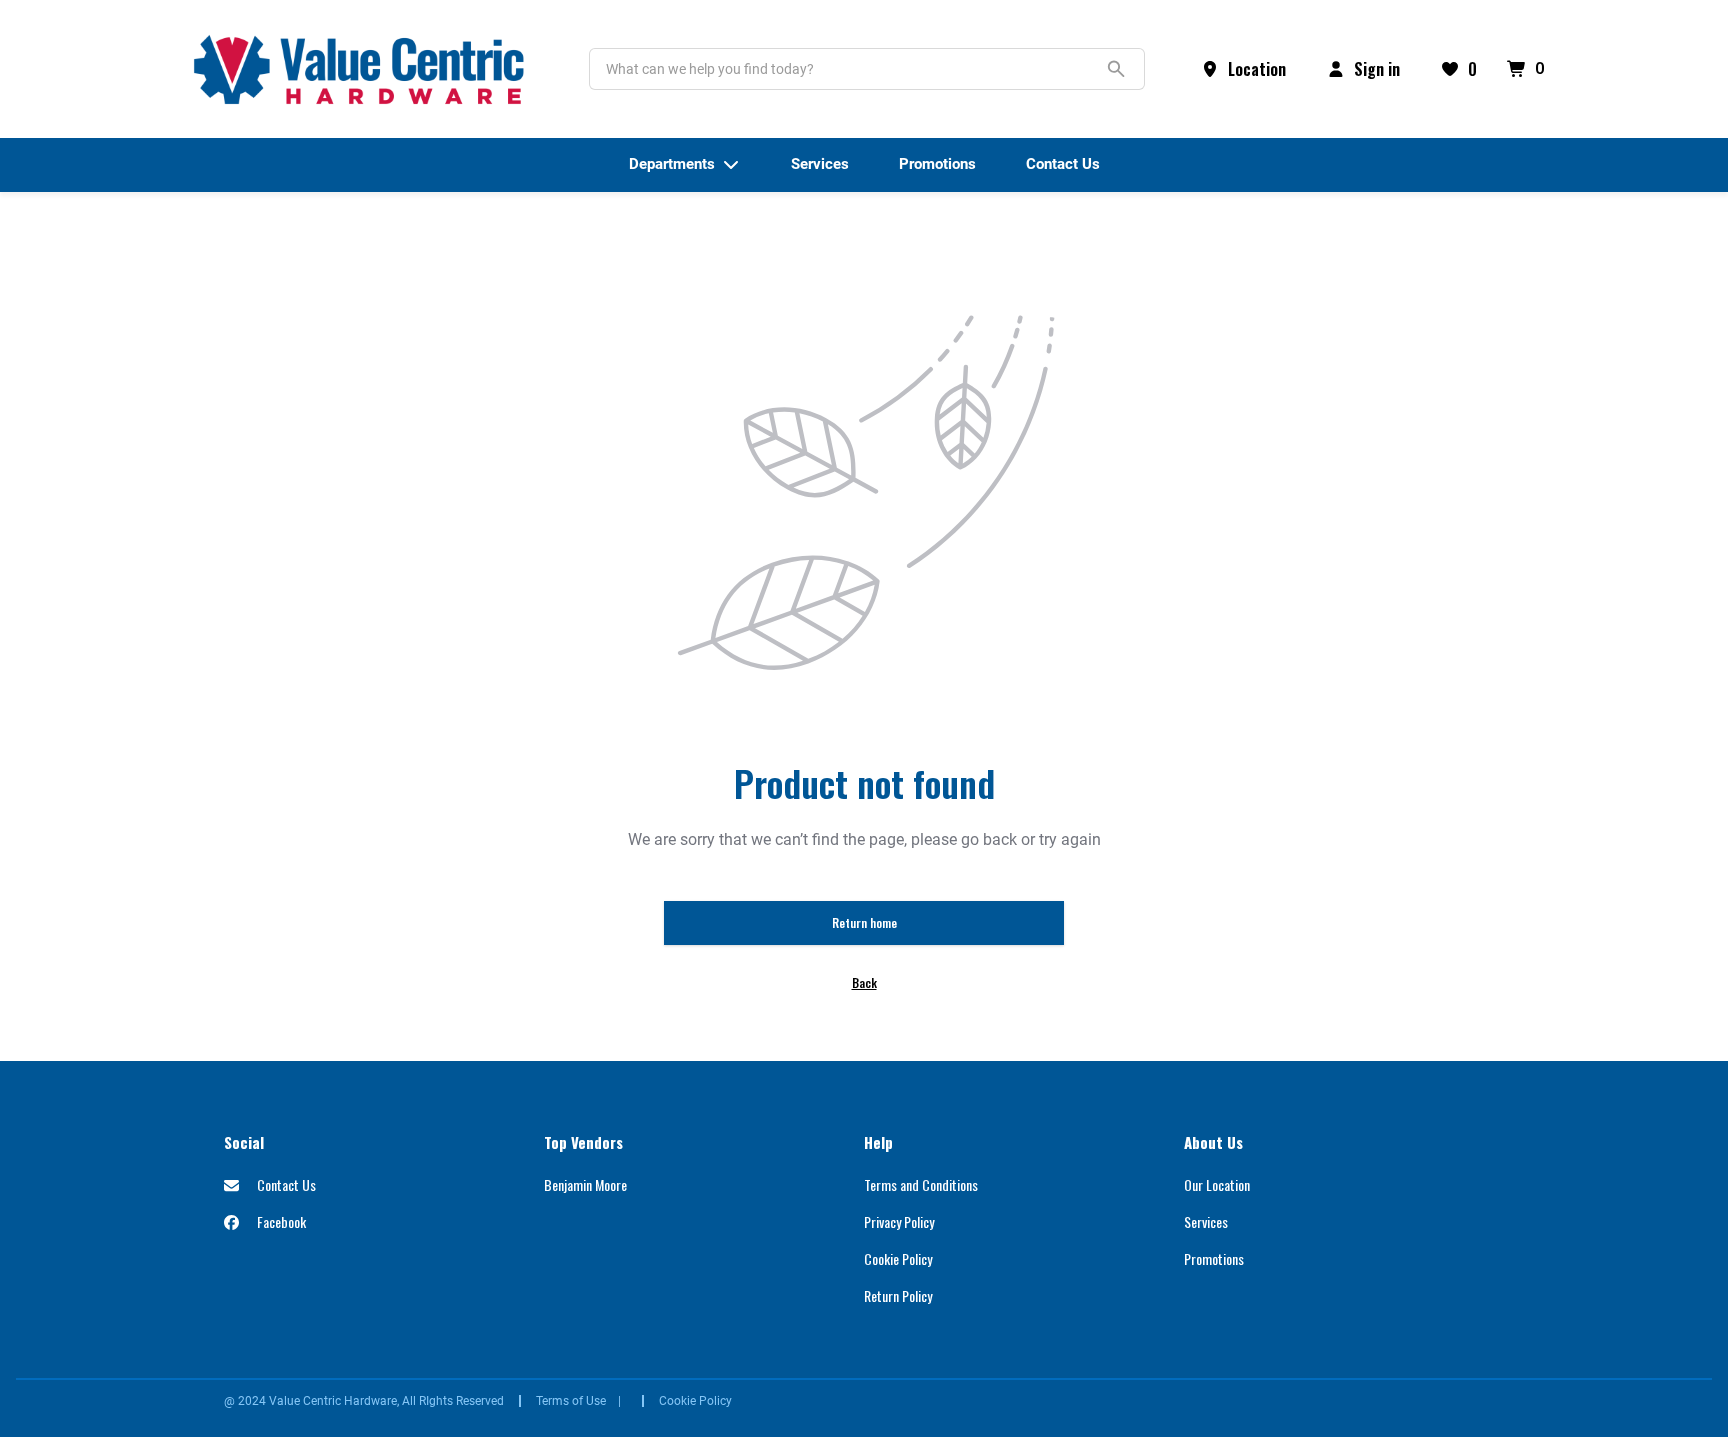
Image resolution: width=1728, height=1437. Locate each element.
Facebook (280, 1221)
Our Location (1217, 1184)
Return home (864, 922)
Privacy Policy (899, 1221)
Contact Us (285, 1184)
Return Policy (898, 1295)
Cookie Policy (898, 1258)
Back (864, 982)
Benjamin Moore (585, 1184)
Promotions (1214, 1258)
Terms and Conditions (921, 1184)
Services (1206, 1221)
